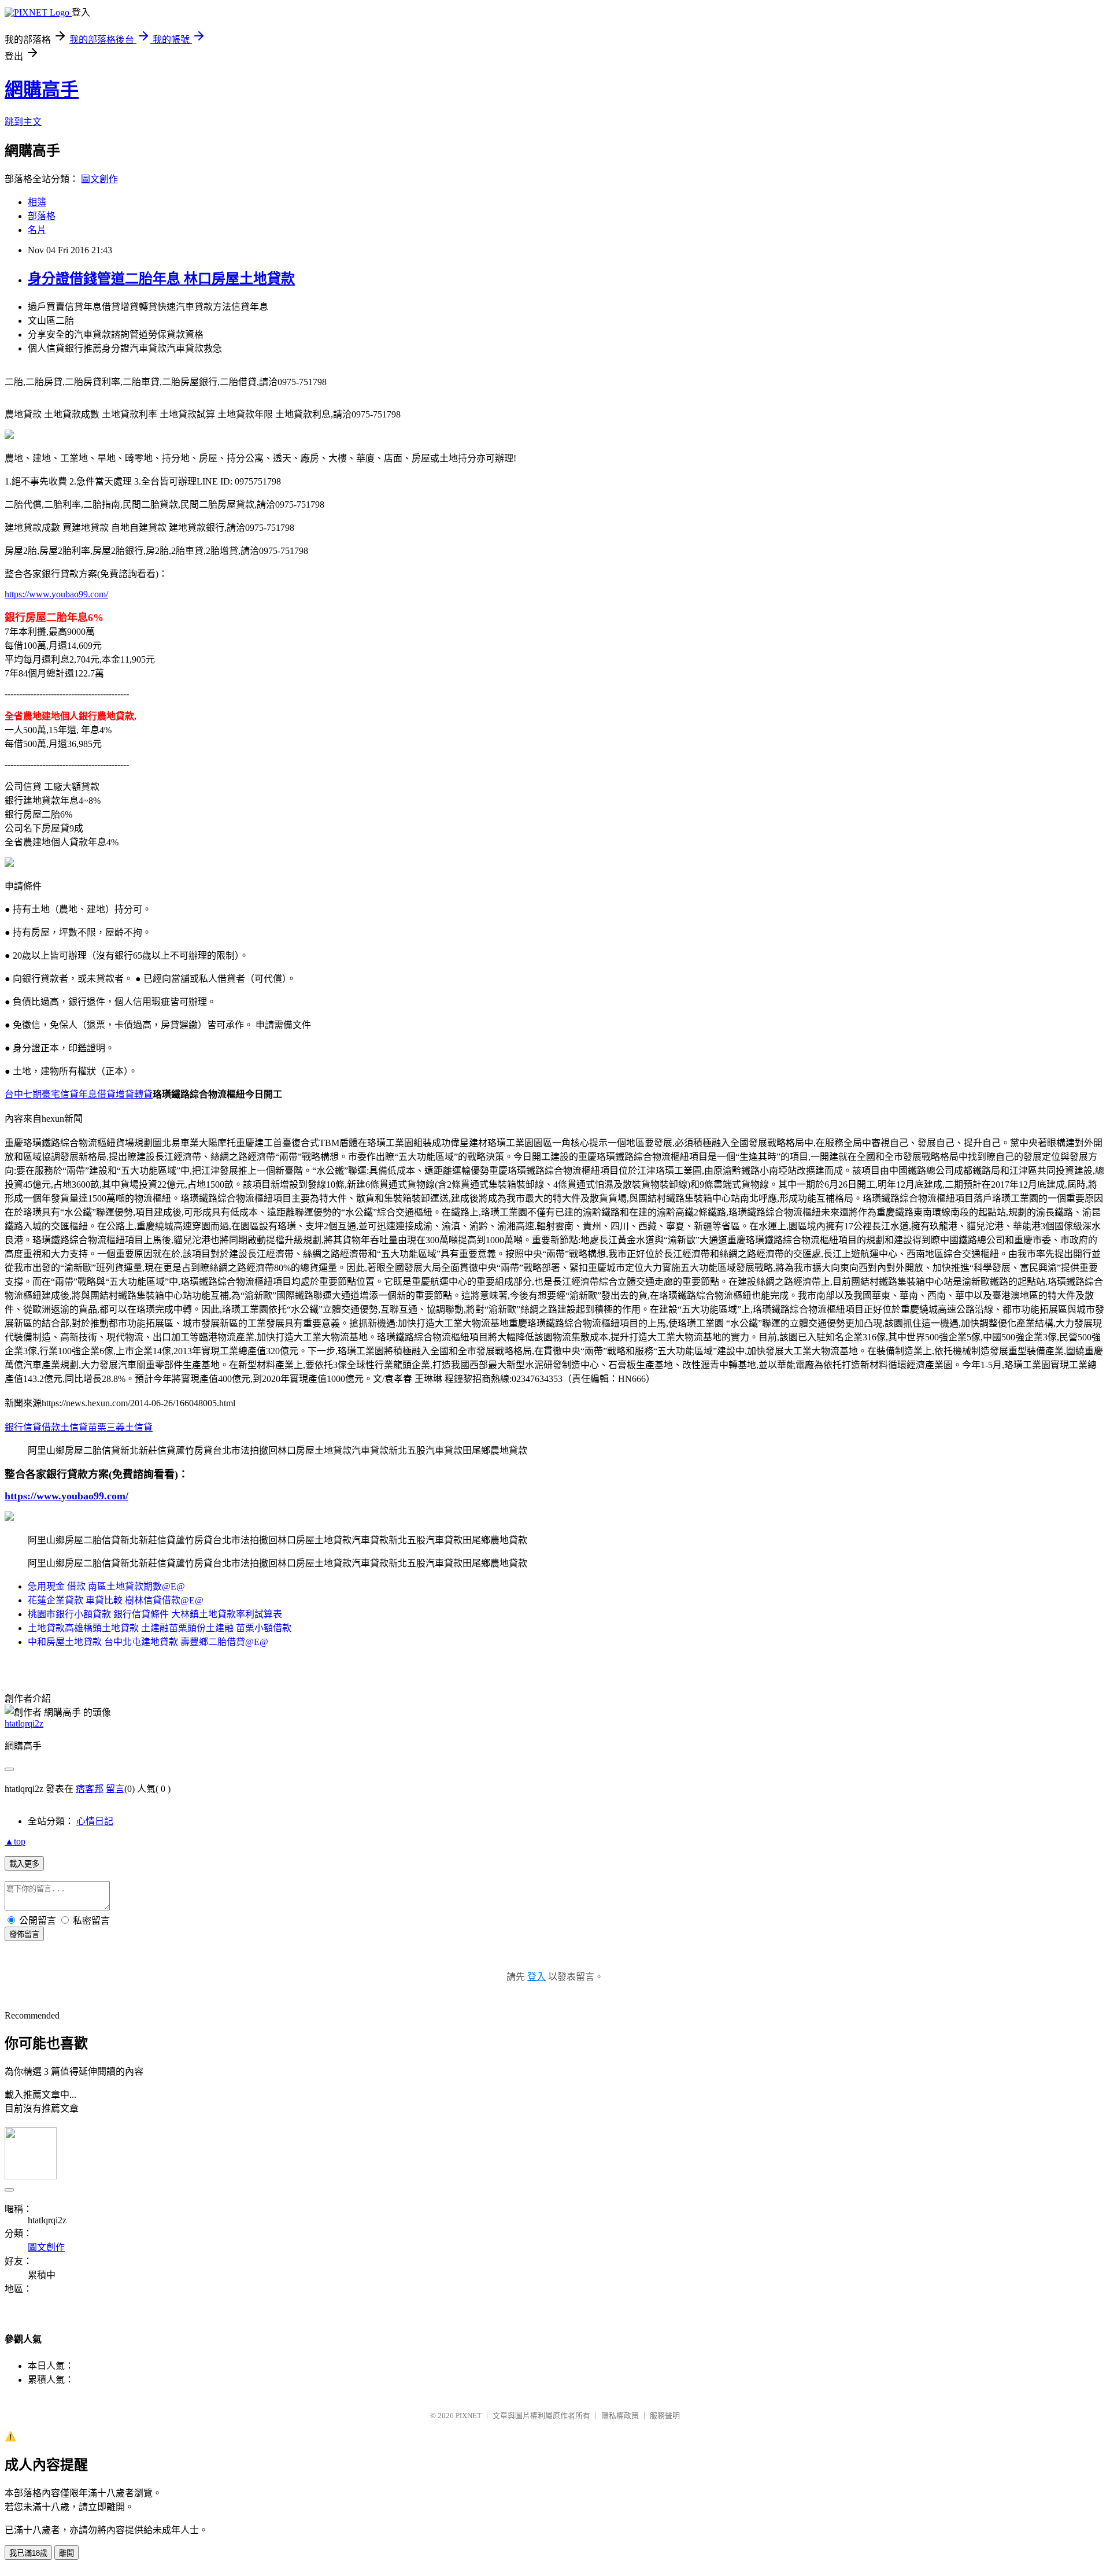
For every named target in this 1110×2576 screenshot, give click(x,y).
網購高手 (42, 90)
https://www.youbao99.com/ (56, 594)
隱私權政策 (620, 2416)
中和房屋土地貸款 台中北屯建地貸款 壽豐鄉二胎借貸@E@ (148, 1642)
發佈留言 (24, 1934)
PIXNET (469, 2416)
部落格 (42, 216)
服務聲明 (665, 2416)
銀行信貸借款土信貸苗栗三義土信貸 (79, 1427)
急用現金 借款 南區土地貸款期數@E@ (106, 1586)
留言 (115, 1789)
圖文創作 (99, 179)
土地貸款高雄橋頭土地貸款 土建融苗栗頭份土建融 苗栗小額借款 (160, 1628)
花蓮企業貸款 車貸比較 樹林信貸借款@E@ (116, 1600)
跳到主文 (23, 122)
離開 (66, 2553)
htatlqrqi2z (24, 1723)
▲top (15, 1841)
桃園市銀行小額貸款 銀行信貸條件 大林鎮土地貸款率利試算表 (155, 1614)
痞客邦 (90, 1789)
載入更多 (24, 1864)
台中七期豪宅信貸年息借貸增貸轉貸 (79, 1094)
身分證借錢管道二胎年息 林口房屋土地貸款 (161, 279)
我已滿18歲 (28, 2553)
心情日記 (95, 1821)
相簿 (37, 202)
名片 (37, 230)
